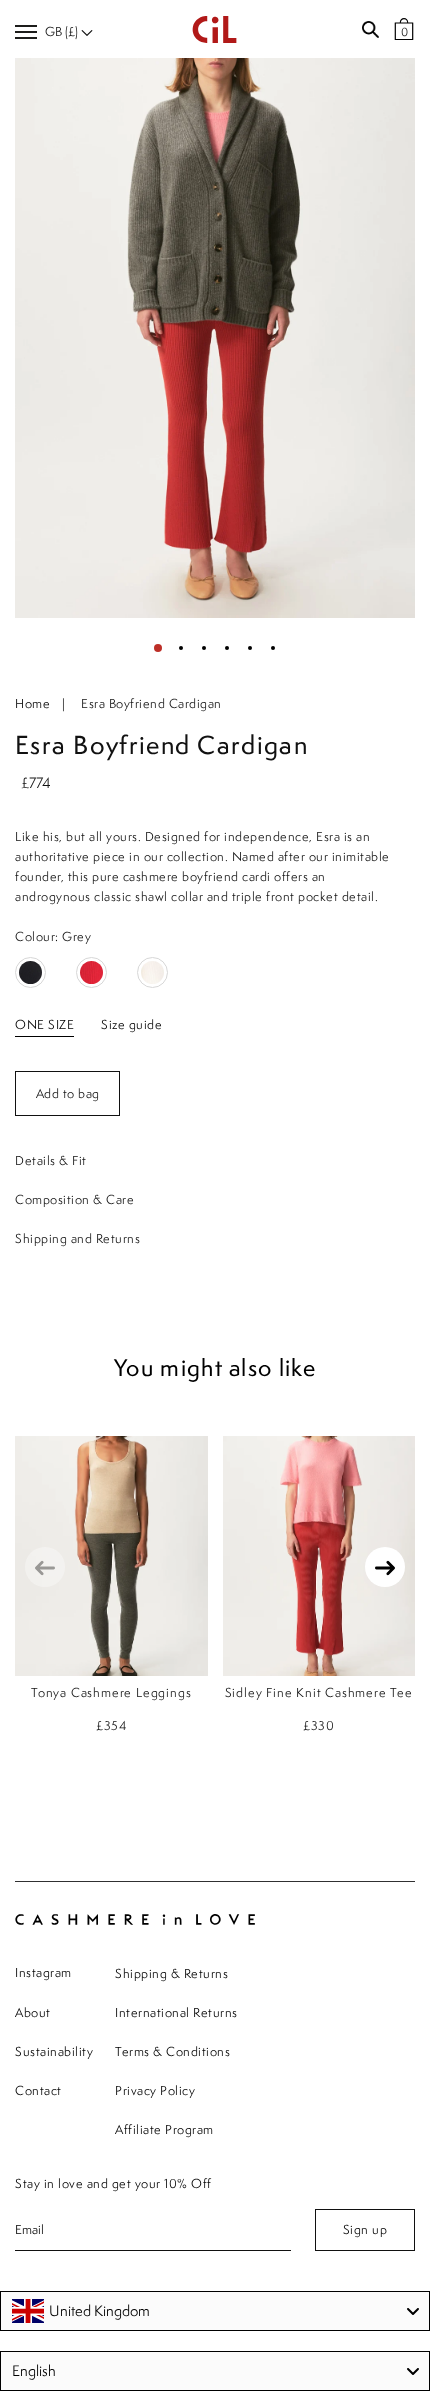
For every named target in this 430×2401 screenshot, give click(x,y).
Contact (38, 2090)
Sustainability (54, 2051)
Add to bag (68, 1093)
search (370, 30)
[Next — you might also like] (385, 1567)
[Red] (91, 972)
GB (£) (63, 31)
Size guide (131, 1024)
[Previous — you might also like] (45, 1567)
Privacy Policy (155, 2090)
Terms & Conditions (172, 2051)
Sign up (365, 2229)
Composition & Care (74, 1199)
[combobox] (215, 2311)
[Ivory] (152, 972)
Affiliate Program (164, 2129)
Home (32, 703)
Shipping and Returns (77, 1238)
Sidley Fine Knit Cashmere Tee (319, 1692)
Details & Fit (51, 1160)
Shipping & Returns (171, 1973)
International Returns (176, 2012)
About (33, 2012)
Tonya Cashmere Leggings (111, 1692)
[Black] (30, 972)
